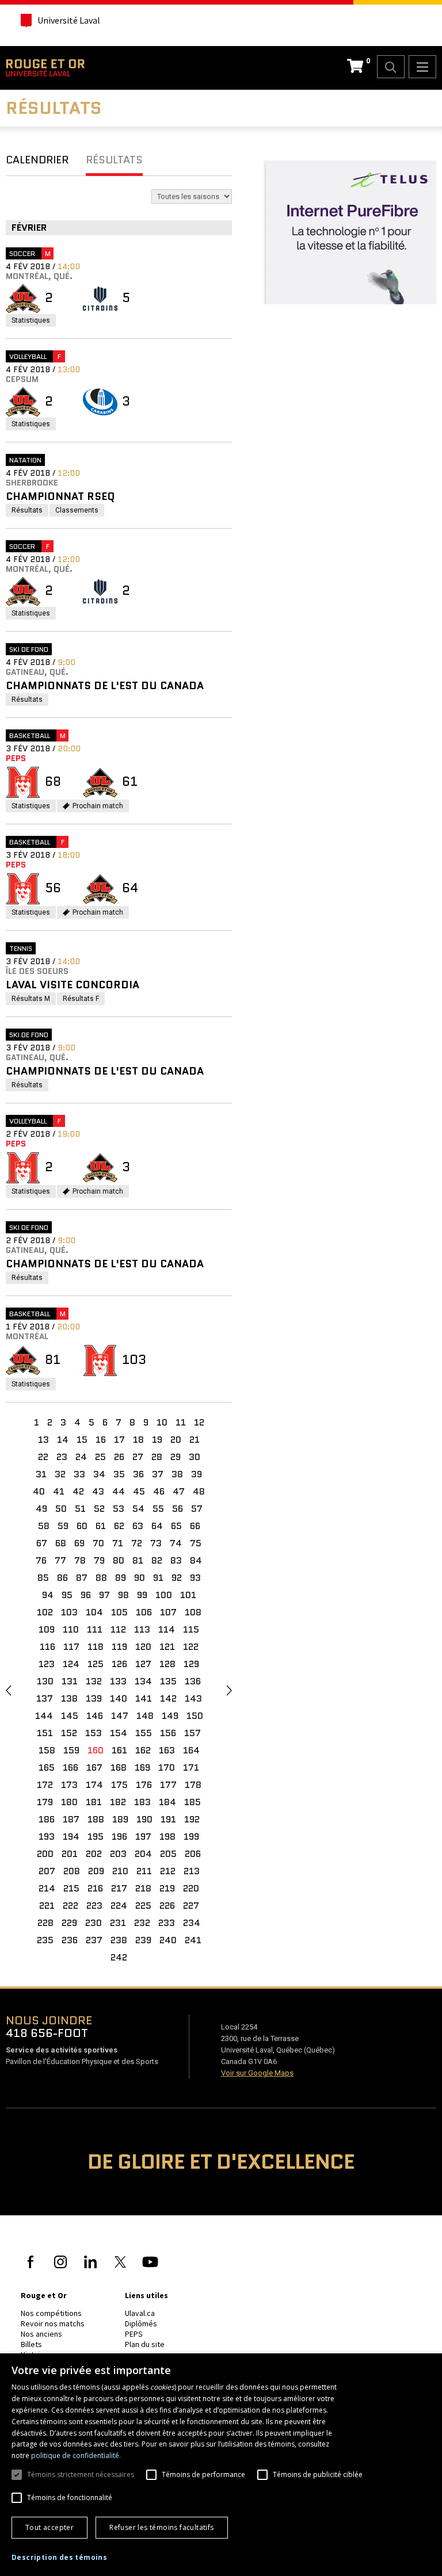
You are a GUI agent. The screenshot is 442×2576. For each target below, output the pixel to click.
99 (142, 1595)
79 (99, 1560)
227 (191, 1906)
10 (162, 1422)
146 (95, 1716)
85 (43, 1578)
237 (94, 1940)
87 (82, 1578)
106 (144, 1612)
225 (143, 1906)
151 (45, 1733)
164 (191, 1750)
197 (143, 1837)
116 (47, 1647)
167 (94, 1767)
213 (192, 1871)
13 (43, 1440)
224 (119, 1906)
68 (61, 1543)
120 (143, 1647)
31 (41, 1474)
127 (143, 1664)
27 (138, 1457)
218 (143, 1888)
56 (178, 1509)
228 (45, 1923)
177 (168, 1785)
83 (176, 1560)
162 (143, 1750)
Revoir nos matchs (53, 2323)
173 (69, 1785)
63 (138, 1526)
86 (62, 1578)
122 (191, 1647)
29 (176, 1457)
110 (71, 1629)
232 (142, 1923)
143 (193, 1698)
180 (69, 1802)
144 (44, 1716)
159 (71, 1750)
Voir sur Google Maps (257, 2073)
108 (193, 1612)
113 (142, 1629)
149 (170, 1716)
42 (78, 1491)
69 (79, 1543)
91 (158, 1578)
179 (45, 1802)
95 (67, 1595)
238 (119, 1940)
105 (119, 1612)
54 (138, 1509)
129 (191, 1664)
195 (96, 1837)
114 (167, 1629)
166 (71, 1767)
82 (157, 1560)
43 (98, 1491)
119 (119, 1647)
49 (41, 1509)
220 (191, 1888)
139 (94, 1698)
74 (176, 1543)
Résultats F (84, 1000)
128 (167, 1664)
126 (119, 1664)
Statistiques (34, 321)
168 (119, 1767)
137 (45, 1698)
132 (94, 1681)
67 (42, 1543)
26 (119, 1457)
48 (199, 1491)
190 (144, 1819)
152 (69, 1733)
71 (118, 1543)
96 (86, 1595)
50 (61, 1509)
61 (101, 1526)
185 (193, 1802)
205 (168, 1854)
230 (94, 1923)
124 (71, 1664)
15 (82, 1440)
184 (167, 1802)
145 (70, 1716)
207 (47, 1871)
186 (47, 1819)
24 (81, 1457)
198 (167, 1837)
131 (70, 1681)
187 (71, 1819)
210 (120, 1871)
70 (98, 1543)
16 (101, 1440)
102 (45, 1612)
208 (72, 1871)
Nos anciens (41, 2334)
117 (71, 1647)
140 (119, 1698)
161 (119, 1750)
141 (144, 1698)
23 (62, 1457)
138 (69, 1698)
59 (63, 1526)
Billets (31, 2344)
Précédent (8, 1690)
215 (71, 1888)
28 (157, 1457)
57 (197, 1509)
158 (47, 1750)
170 (167, 1767)
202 (94, 1854)
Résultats (114, 160)
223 (94, 1906)
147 (120, 1716)
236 (70, 1940)
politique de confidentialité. (76, 2455)
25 (100, 1457)
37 (158, 1474)
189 (120, 1819)
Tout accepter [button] (49, 2527)
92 (177, 1578)
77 (60, 1560)
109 (47, 1629)
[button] (59, 2558)
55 (158, 1509)
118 (96, 1647)
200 (45, 1854)
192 (192, 1819)
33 (79, 1474)
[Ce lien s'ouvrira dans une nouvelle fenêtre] (352, 234)
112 (118, 1629)
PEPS (134, 2334)
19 (157, 1440)
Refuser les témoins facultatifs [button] (161, 2527)
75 (196, 1543)
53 (119, 1509)
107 (168, 1612)
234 (192, 1923)
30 (195, 1457)
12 (199, 1422)
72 (137, 1543)
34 (99, 1474)
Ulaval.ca (140, 2313)
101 (188, 1595)
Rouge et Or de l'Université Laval (45, 68)
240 (168, 1940)
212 (168, 1871)
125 (96, 1664)
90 (140, 1578)
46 (159, 1491)
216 (95, 1888)
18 (138, 1440)
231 (118, 1923)
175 (119, 1785)
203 (118, 1854)
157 (193, 1733)
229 (69, 1923)
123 (47, 1664)
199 (191, 1837)
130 (45, 1681)
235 (45, 1940)
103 (69, 1612)
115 (191, 1629)
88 (101, 1578)
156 (168, 1733)
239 (143, 1940)
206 (193, 1854)
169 (142, 1767)
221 (47, 1906)
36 (138, 1474)
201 (70, 1854)
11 (181, 1422)
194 (71, 1837)
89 (121, 1578)
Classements (80, 511)
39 (197, 1474)
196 (119, 1837)
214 (47, 1888)
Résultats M (34, 1000)
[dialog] (221, 2465)
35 (119, 1474)
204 (143, 1854)
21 (195, 1440)
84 (196, 1560)
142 (168, 1698)
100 (164, 1595)
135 (168, 1681)
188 (96, 1819)
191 (168, 1819)
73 (156, 1543)
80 (119, 1560)
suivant (229, 1690)
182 (118, 1802)
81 (138, 1560)
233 (167, 1923)
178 (193, 1785)
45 (139, 1491)
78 (80, 1560)
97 (104, 1595)
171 (191, 1767)
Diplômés (141, 2323)
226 (167, 1906)
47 (179, 1491)
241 (193, 1940)
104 (94, 1612)
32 (60, 1474)
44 (119, 1491)
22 (43, 1457)
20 (176, 1440)
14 (63, 1440)
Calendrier (37, 160)
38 (177, 1474)
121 (167, 1647)
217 (119, 1888)
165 (47, 1767)
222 (71, 1906)
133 (118, 1681)
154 (119, 1733)
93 (195, 1578)
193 (47, 1837)
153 (94, 1733)
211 (144, 1871)
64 (157, 1526)
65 (176, 1526)
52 (99, 1509)
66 (195, 1526)
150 (195, 1716)
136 (193, 1681)
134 (143, 1681)
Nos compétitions (51, 2313)
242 (119, 1957)
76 (41, 1560)
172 (45, 1785)
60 (82, 1526)
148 (145, 1716)
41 (59, 1491)
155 (144, 1733)
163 (167, 1750)
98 (123, 1595)
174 (94, 1785)
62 (119, 1526)
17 (119, 1440)
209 (96, 1871)
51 (80, 1509)
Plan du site (145, 2344)
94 (48, 1595)
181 (94, 1802)
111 (95, 1629)
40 (39, 1491)
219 (167, 1888)
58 (44, 1526)
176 (144, 1785)
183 (142, 1802)
